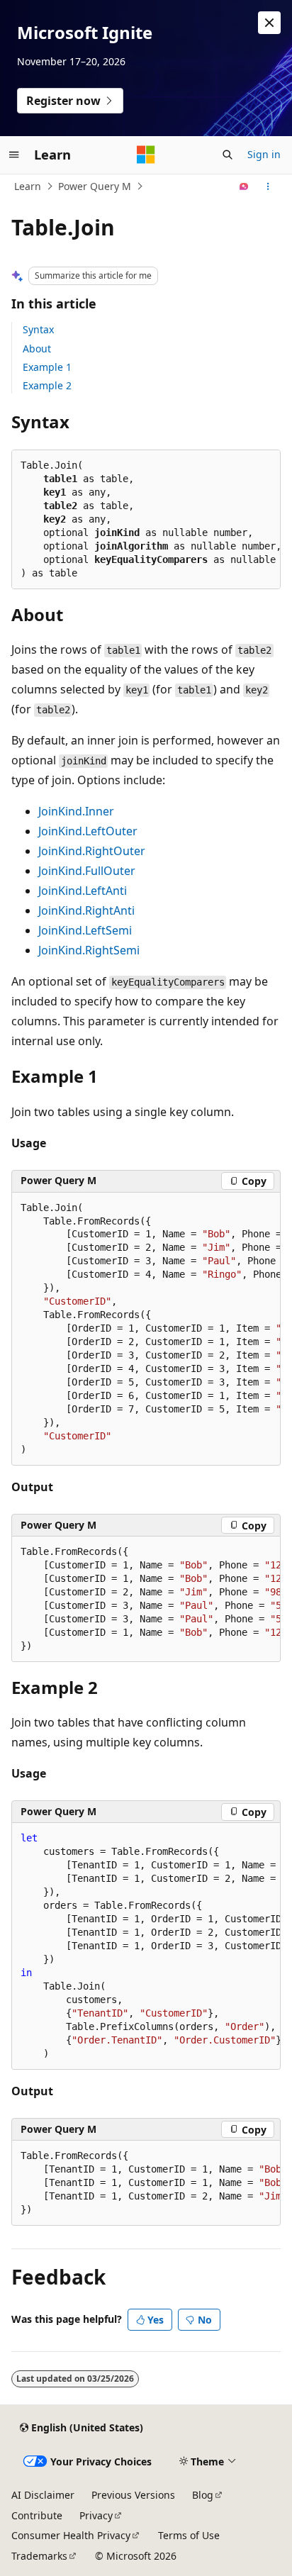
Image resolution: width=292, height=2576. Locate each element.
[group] (146, 1329)
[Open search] (228, 155)
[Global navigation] (14, 155)
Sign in (264, 154)
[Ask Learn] (244, 186)
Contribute (37, 2515)
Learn (28, 186)
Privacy (96, 2515)
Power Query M (95, 186)
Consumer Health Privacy (71, 2535)
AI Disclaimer (43, 2495)
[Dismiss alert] (269, 23)
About (37, 349)
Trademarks (39, 2556)
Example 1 (47, 367)
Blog (203, 2495)
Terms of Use (189, 2535)
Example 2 (47, 385)
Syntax (38, 329)
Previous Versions (133, 2495)
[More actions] (268, 186)
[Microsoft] (146, 155)
